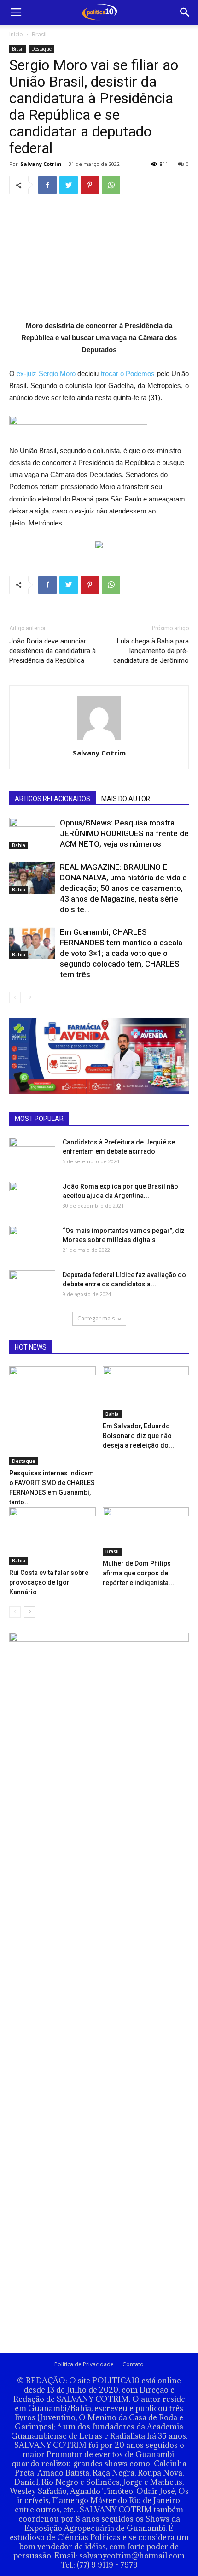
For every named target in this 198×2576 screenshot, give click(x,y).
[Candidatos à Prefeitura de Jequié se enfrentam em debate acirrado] (32, 1149)
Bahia (19, 845)
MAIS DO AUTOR (126, 799)
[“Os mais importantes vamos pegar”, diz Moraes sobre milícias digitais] (32, 1239)
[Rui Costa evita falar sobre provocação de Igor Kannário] (52, 1536)
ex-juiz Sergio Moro (46, 374)
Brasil (39, 34)
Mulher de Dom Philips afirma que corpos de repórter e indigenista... (138, 1573)
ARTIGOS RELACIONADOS (52, 799)
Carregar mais (96, 1318)
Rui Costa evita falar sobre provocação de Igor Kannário (49, 1582)
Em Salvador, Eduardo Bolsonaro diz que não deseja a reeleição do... (138, 1436)
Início (16, 34)
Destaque (41, 49)
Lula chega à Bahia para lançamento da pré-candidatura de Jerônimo (151, 651)
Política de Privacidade (84, 2364)
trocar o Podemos (128, 374)
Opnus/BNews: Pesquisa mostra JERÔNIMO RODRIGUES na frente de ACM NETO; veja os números (124, 833)
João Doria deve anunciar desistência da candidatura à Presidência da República (52, 651)
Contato (133, 2364)
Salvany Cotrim (41, 164)
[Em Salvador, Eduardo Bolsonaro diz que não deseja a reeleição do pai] (146, 1392)
